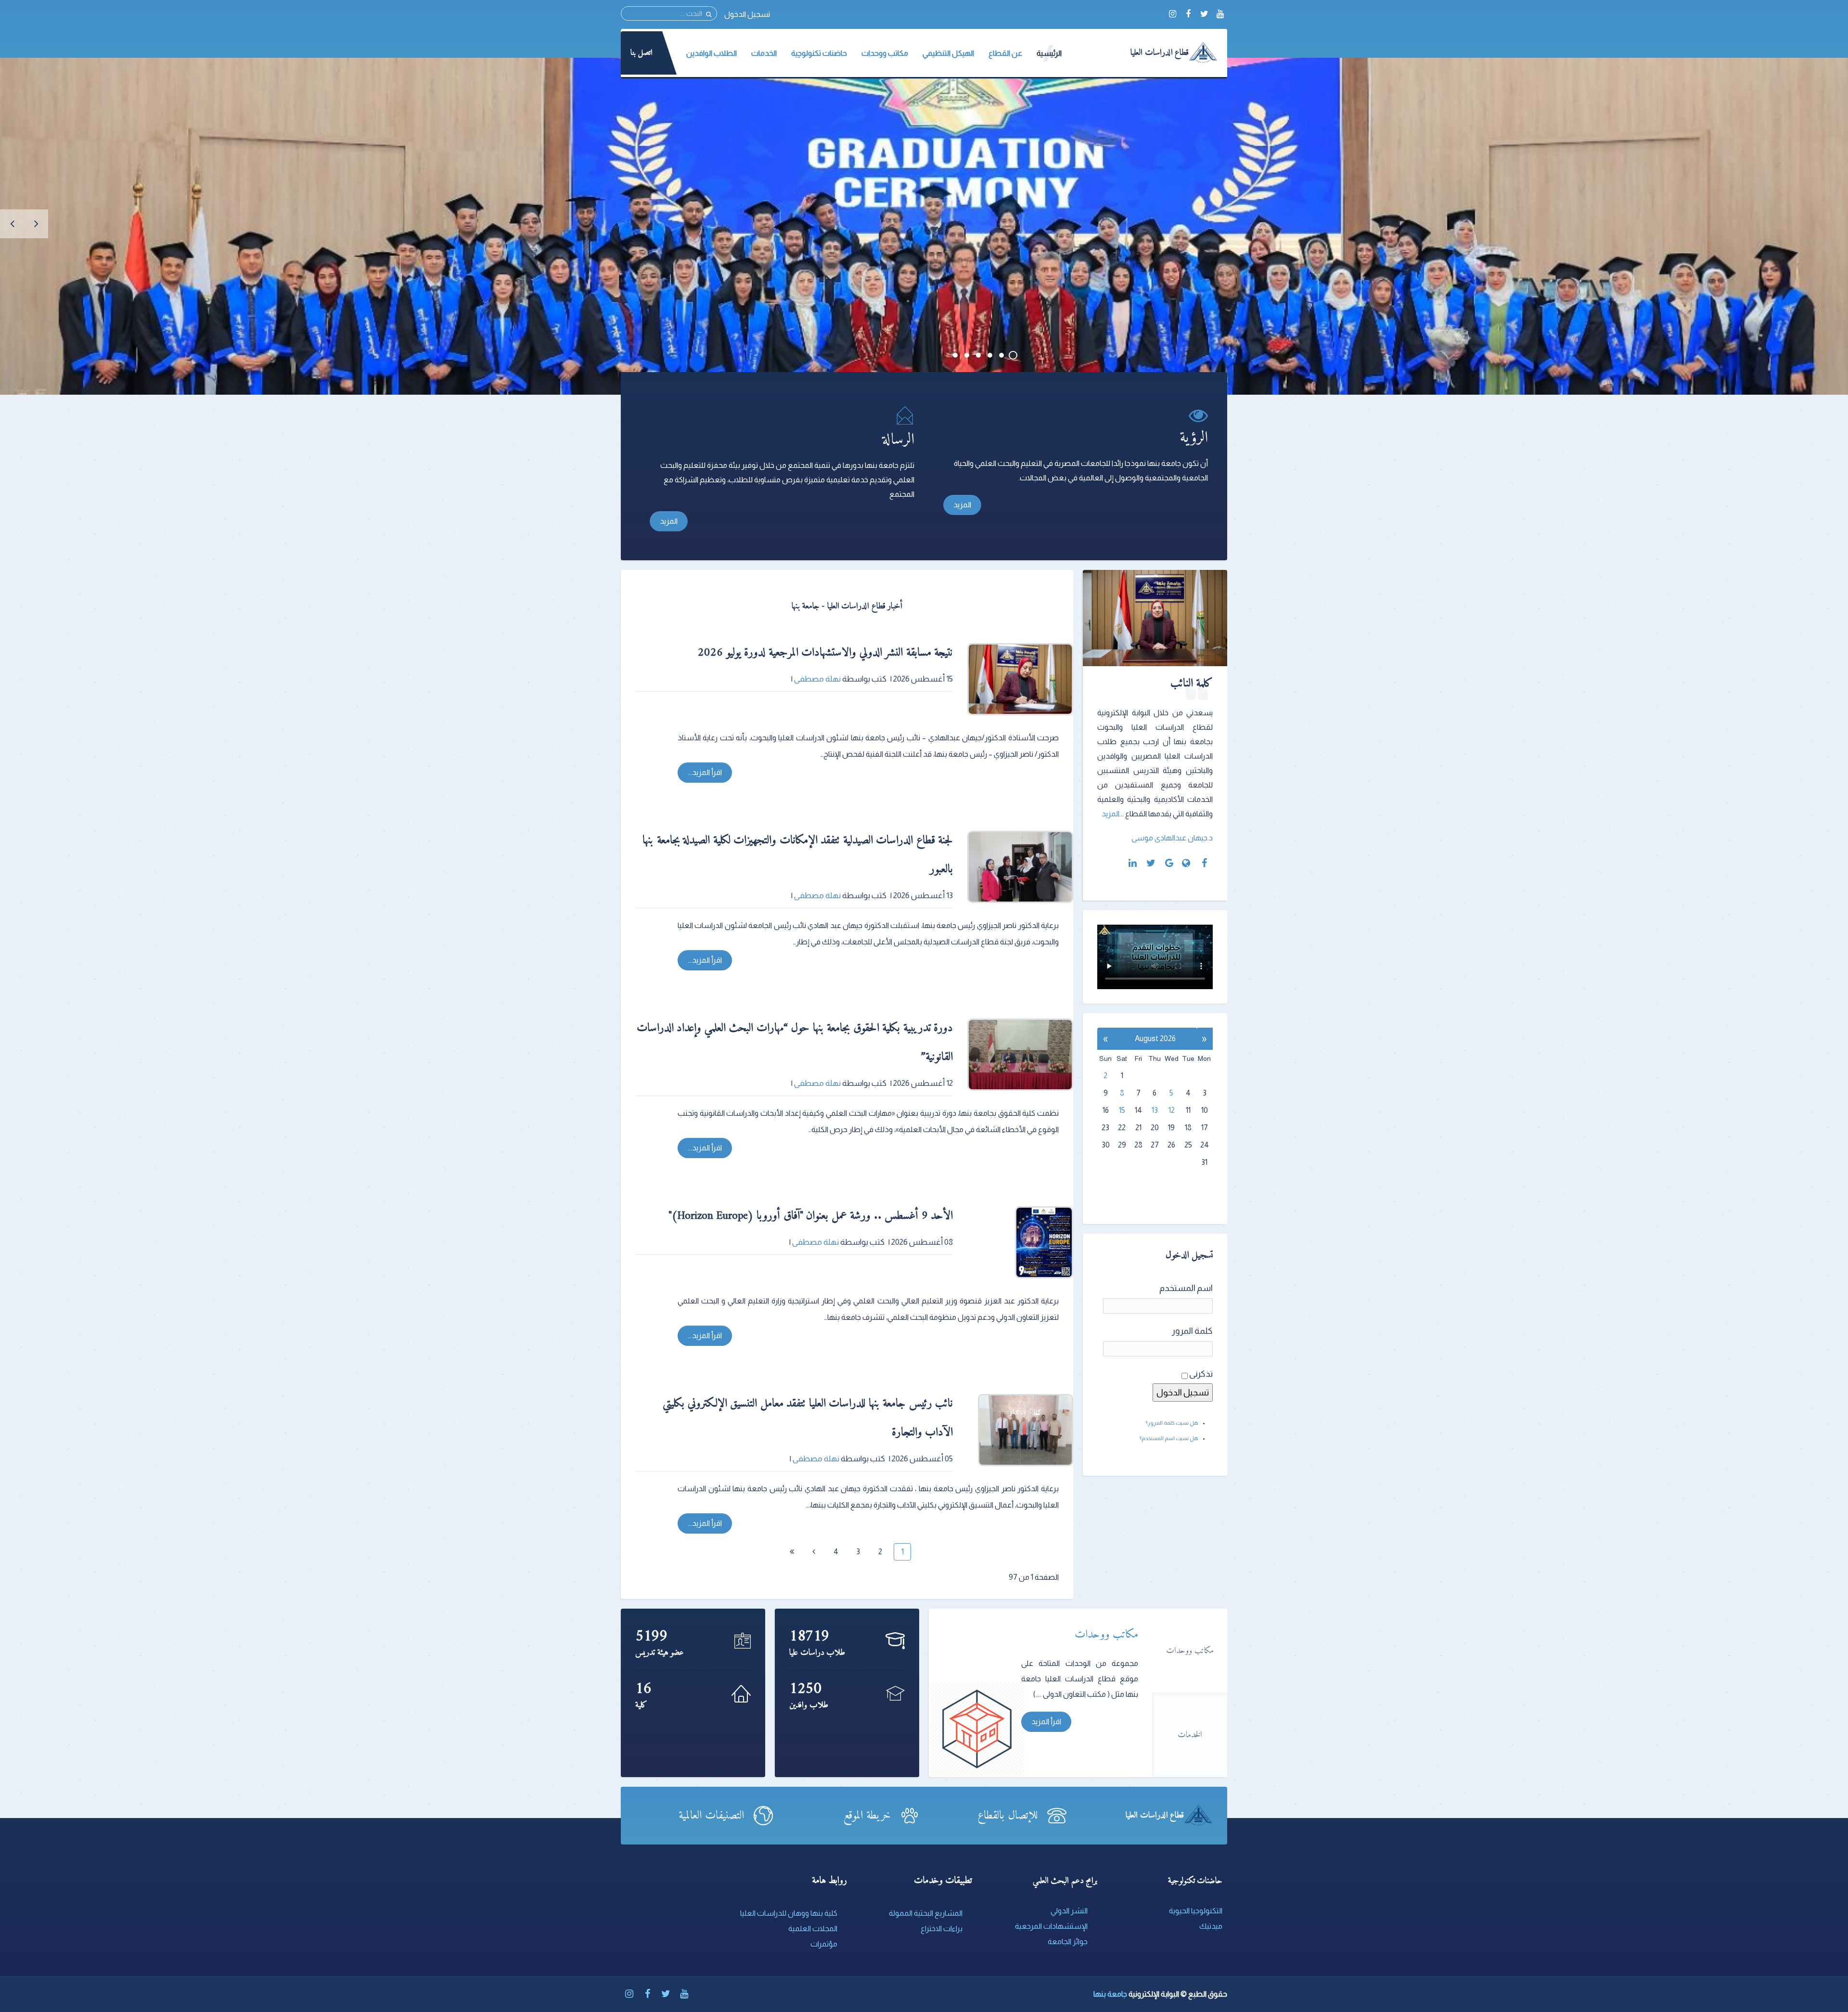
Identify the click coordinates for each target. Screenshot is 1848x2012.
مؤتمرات (824, 1944)
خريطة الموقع (867, 1816)
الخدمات (1190, 1735)
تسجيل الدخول (747, 14)
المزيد (962, 505)
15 (1122, 1110)
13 (1155, 1110)
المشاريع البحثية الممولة (926, 1913)
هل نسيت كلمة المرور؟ (1172, 1423)
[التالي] (814, 1552)
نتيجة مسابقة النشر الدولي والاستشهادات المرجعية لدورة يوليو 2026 (825, 653)
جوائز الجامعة (1068, 1941)
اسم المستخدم (1186, 1288)
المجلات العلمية (813, 1928)
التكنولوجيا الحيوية (1196, 1911)
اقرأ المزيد (1046, 1722)
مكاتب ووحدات (1190, 1651)
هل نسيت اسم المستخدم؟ (1169, 1438)
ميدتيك (1211, 1926)
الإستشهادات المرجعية (1051, 1926)
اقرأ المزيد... (705, 772)
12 (1172, 1110)
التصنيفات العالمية (711, 1816)
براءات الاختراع (942, 1928)
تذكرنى (1201, 1374)
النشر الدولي (1069, 1911)
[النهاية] (792, 1552)
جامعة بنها (1110, 1994)
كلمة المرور (1192, 1331)
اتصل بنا (642, 53)
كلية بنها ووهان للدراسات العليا (789, 1913)
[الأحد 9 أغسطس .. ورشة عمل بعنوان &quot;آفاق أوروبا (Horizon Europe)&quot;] (1020, 1242)
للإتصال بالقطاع (1007, 1816)
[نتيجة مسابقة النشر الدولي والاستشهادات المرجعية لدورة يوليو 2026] (1020, 679)
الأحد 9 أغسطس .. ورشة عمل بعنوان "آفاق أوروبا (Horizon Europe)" (811, 1216)
